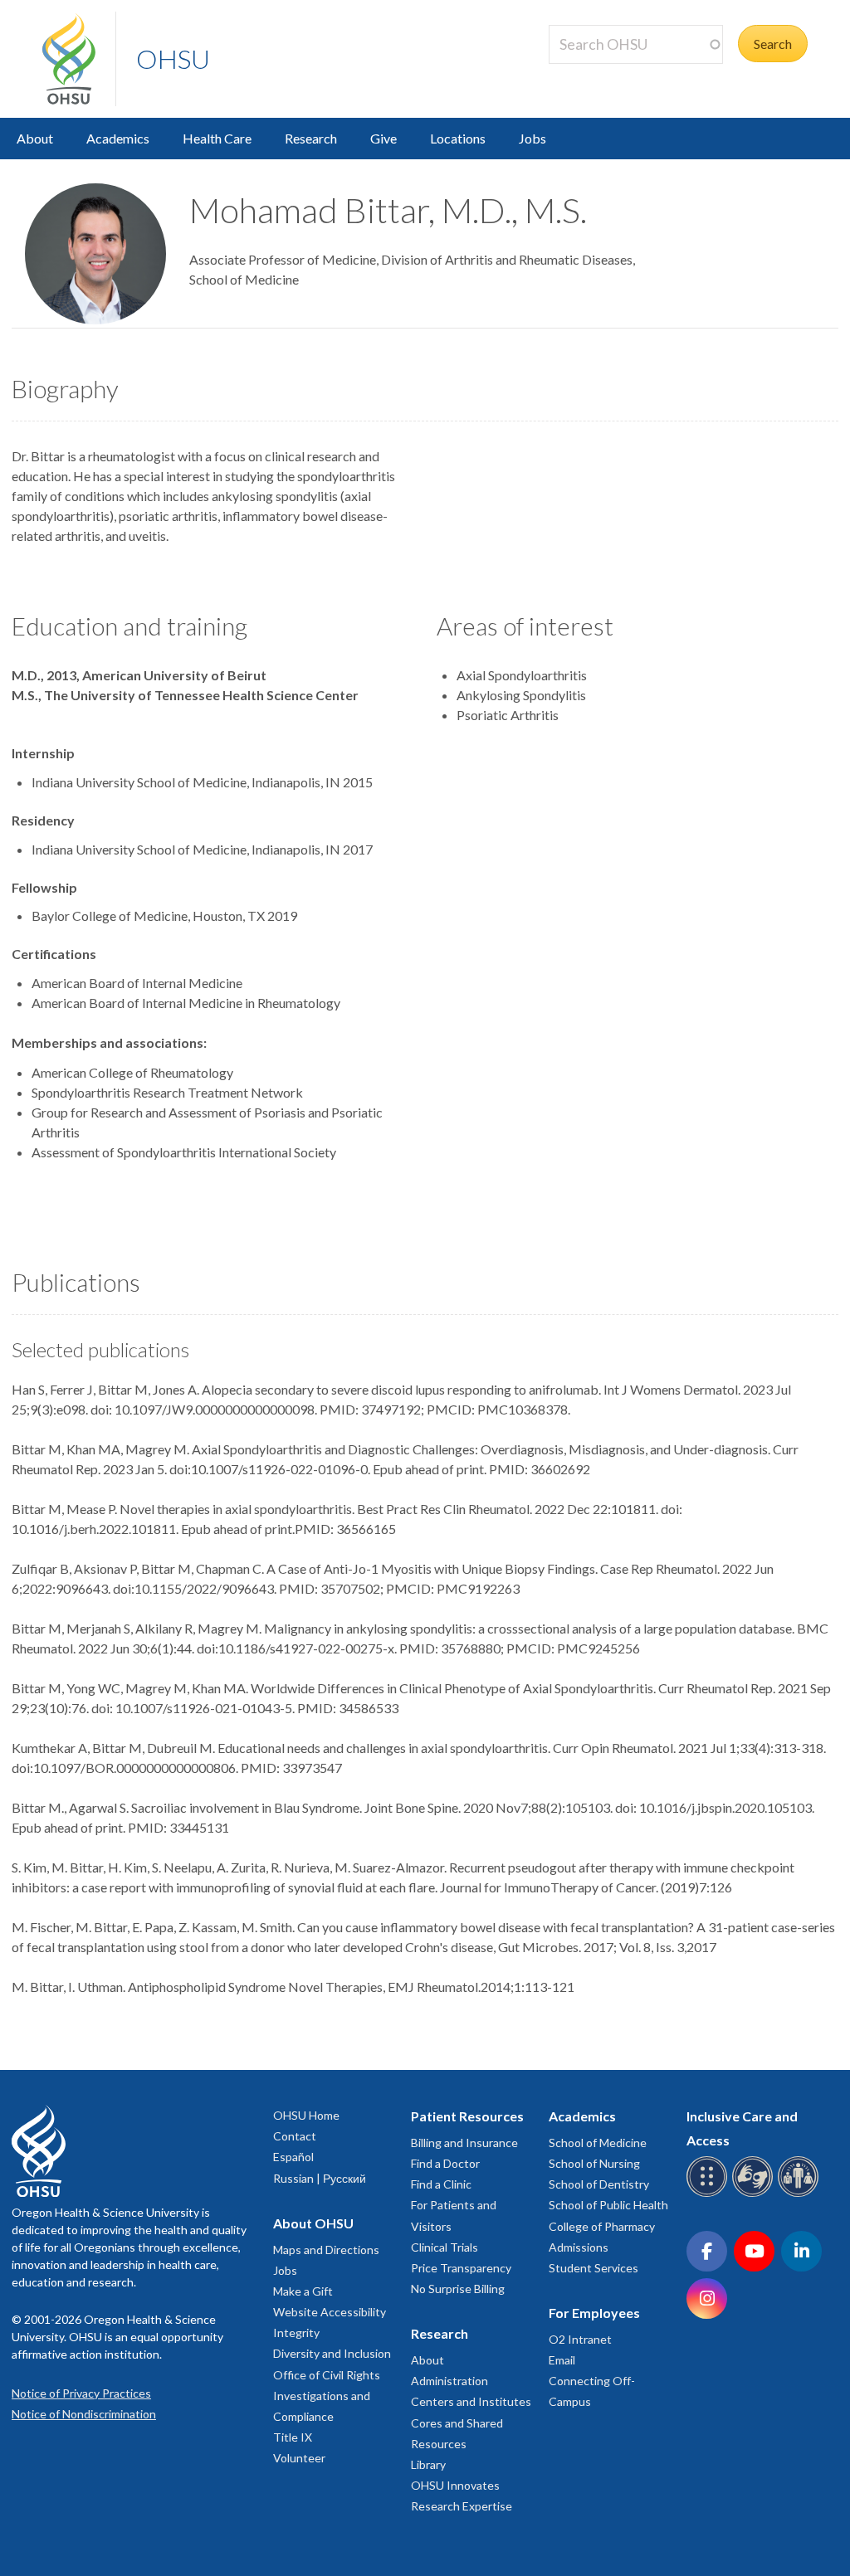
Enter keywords (600, 73)
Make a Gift (303, 2291)
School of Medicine (598, 2143)
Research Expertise (462, 2506)
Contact (295, 2136)
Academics (118, 138)
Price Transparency (461, 2268)
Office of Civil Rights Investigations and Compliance (327, 2396)
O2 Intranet (580, 2339)
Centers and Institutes (471, 2401)
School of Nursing (594, 2163)
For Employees (594, 2313)
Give (383, 138)
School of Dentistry (599, 2184)
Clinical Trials (445, 2247)
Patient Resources (467, 2116)
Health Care (217, 138)
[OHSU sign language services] (755, 2194)
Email (562, 2360)
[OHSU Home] (79, 59)
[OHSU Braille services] (709, 2194)
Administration (449, 2381)
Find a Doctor (445, 2163)
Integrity (296, 2333)
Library (428, 2464)
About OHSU (313, 2223)
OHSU (173, 58)
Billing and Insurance (464, 2143)
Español (293, 2157)
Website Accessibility (330, 2312)
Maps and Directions (326, 2250)
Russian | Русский (320, 2178)
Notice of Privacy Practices (81, 2393)
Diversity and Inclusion (332, 2353)
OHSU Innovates (455, 2485)
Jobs (532, 138)
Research (311, 138)
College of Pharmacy (602, 2226)
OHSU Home (306, 2115)
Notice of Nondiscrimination (84, 2414)
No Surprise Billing (458, 2289)
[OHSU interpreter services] (801, 2194)
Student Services (594, 2268)
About (35, 138)
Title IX (293, 2437)
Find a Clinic (441, 2184)
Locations (458, 138)
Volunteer (299, 2458)
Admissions (579, 2247)
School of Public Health (608, 2205)
